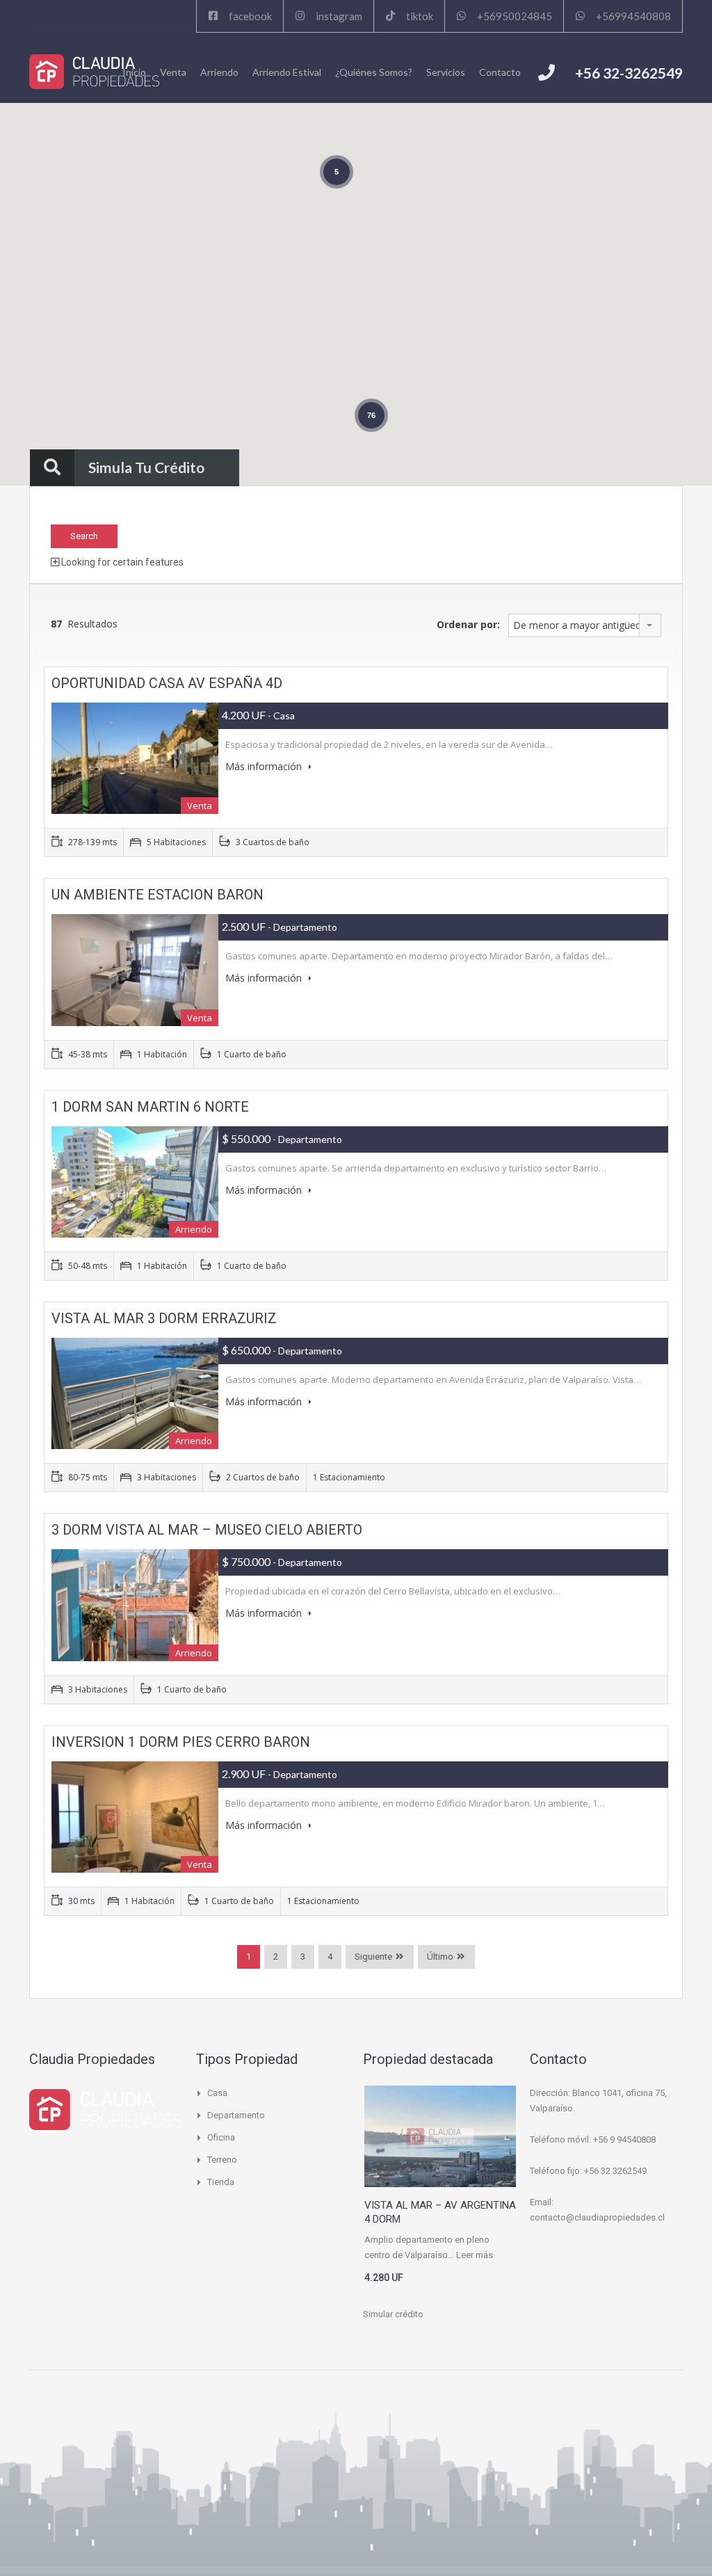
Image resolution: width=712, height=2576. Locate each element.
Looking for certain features (121, 562)
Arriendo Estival (287, 72)
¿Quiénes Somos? (374, 72)
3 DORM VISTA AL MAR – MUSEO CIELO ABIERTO (207, 1530)
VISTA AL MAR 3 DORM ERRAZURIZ (164, 1318)
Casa (217, 2093)
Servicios (446, 72)
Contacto (500, 72)
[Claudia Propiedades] (94, 72)
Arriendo (219, 72)
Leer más (475, 2255)
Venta (173, 72)
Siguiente (373, 1957)
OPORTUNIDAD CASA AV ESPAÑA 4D (167, 683)
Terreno (222, 2160)
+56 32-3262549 (629, 73)
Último (440, 1957)
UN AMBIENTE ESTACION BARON (157, 895)
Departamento (236, 2115)
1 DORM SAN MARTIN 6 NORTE (150, 1107)
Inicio (134, 72)
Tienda (221, 2182)
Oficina (221, 2137)
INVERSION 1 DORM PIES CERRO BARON (181, 1742)
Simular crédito (393, 2314)
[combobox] (585, 625)
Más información (265, 766)
